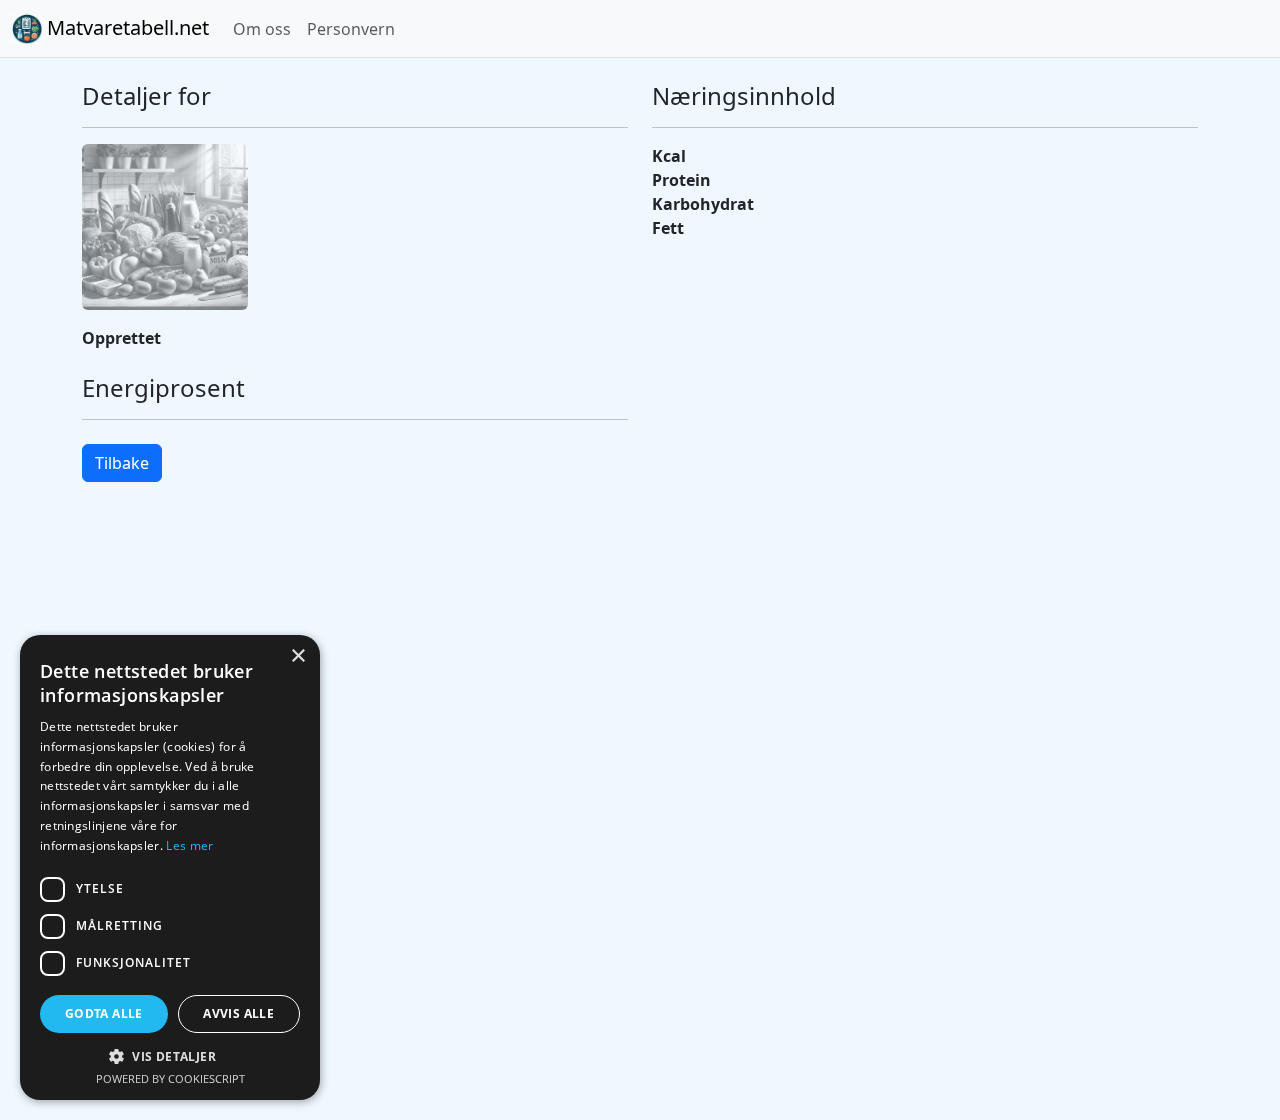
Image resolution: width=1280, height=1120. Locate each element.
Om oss (262, 29)
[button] (170, 1056)
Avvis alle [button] (238, 1013)
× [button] (297, 656)
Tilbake (122, 463)
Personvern (351, 29)
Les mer (189, 845)
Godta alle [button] (104, 1013)
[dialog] (170, 867)
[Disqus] (640, 780)
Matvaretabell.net (125, 27)
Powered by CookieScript (170, 1078)
